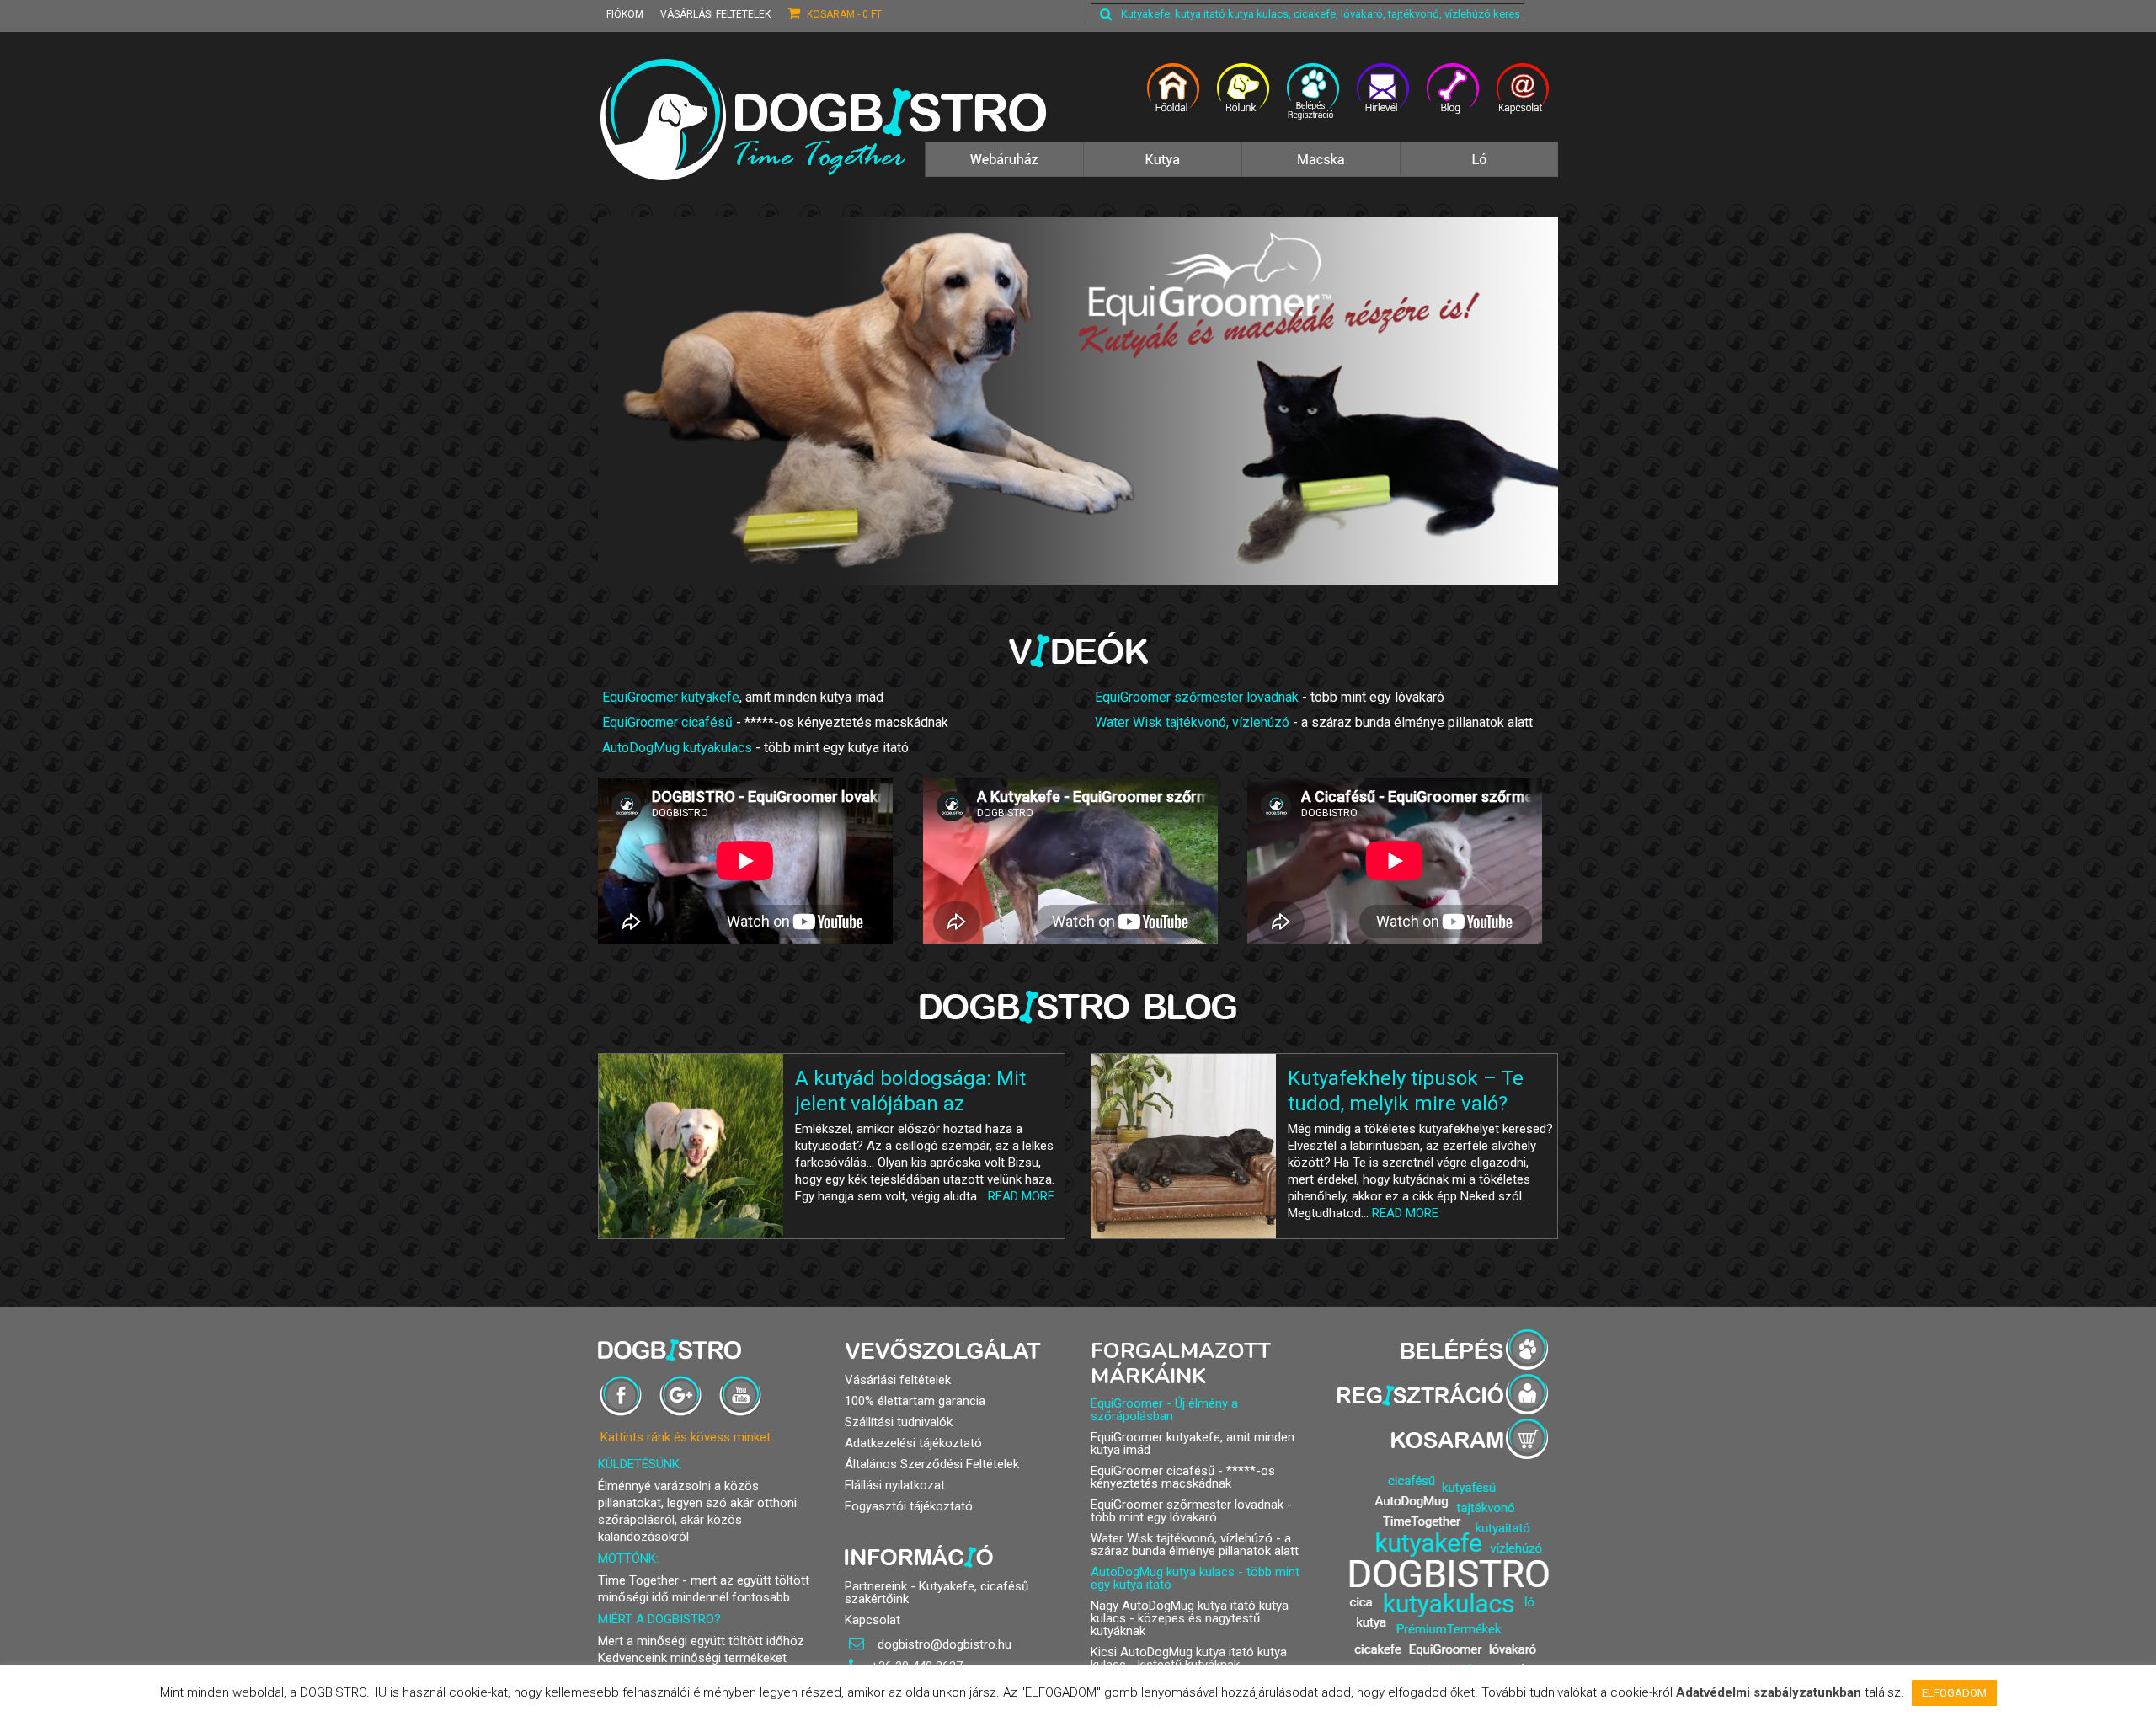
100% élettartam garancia (915, 1401)
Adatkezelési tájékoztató (913, 1443)
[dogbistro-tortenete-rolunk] (1243, 99)
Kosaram (843, 14)
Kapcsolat (873, 1620)
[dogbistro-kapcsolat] (1523, 99)
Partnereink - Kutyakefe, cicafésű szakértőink (937, 1593)
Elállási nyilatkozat (895, 1485)
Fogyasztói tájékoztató (909, 1506)
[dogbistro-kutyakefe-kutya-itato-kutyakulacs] (1174, 99)
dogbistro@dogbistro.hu (943, 1644)
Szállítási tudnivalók (899, 1422)
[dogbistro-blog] (1453, 99)
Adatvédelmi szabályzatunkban (1769, 1692)
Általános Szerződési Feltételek (932, 1464)
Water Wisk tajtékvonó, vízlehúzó (1192, 722)
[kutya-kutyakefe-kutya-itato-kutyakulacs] (1162, 168)
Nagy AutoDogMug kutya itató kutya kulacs (1190, 1612)
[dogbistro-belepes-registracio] (1313, 99)
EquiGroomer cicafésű (667, 722)
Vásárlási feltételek (715, 14)
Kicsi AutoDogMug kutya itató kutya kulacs (1189, 1658)
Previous (583, 401)
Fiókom (625, 14)
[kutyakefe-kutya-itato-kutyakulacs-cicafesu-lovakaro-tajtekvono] (1004, 168)
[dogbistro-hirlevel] (1383, 99)
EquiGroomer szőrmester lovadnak (1197, 697)
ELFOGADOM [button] (1954, 1693)
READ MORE (1021, 1196)
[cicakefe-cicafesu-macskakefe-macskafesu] (1321, 168)
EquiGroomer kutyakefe (671, 697)
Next (1573, 401)
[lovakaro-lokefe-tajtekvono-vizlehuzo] (1479, 168)
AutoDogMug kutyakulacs (677, 748)
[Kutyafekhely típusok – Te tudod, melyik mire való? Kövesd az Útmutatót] (1184, 1146)
